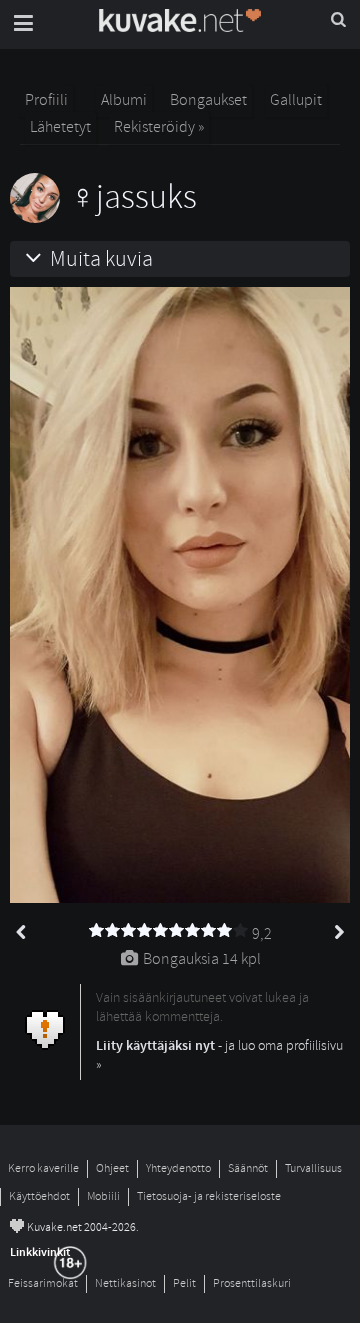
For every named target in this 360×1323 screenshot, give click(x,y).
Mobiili (103, 1196)
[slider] (169, 931)
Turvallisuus (313, 1168)
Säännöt (248, 1168)
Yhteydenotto (178, 1168)
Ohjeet (112, 1168)
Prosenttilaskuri (252, 1283)
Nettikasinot (125, 1283)
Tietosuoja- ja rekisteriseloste (209, 1196)
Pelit (184, 1283)
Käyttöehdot (39, 1196)
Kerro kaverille (43, 1168)
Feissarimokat (43, 1283)
